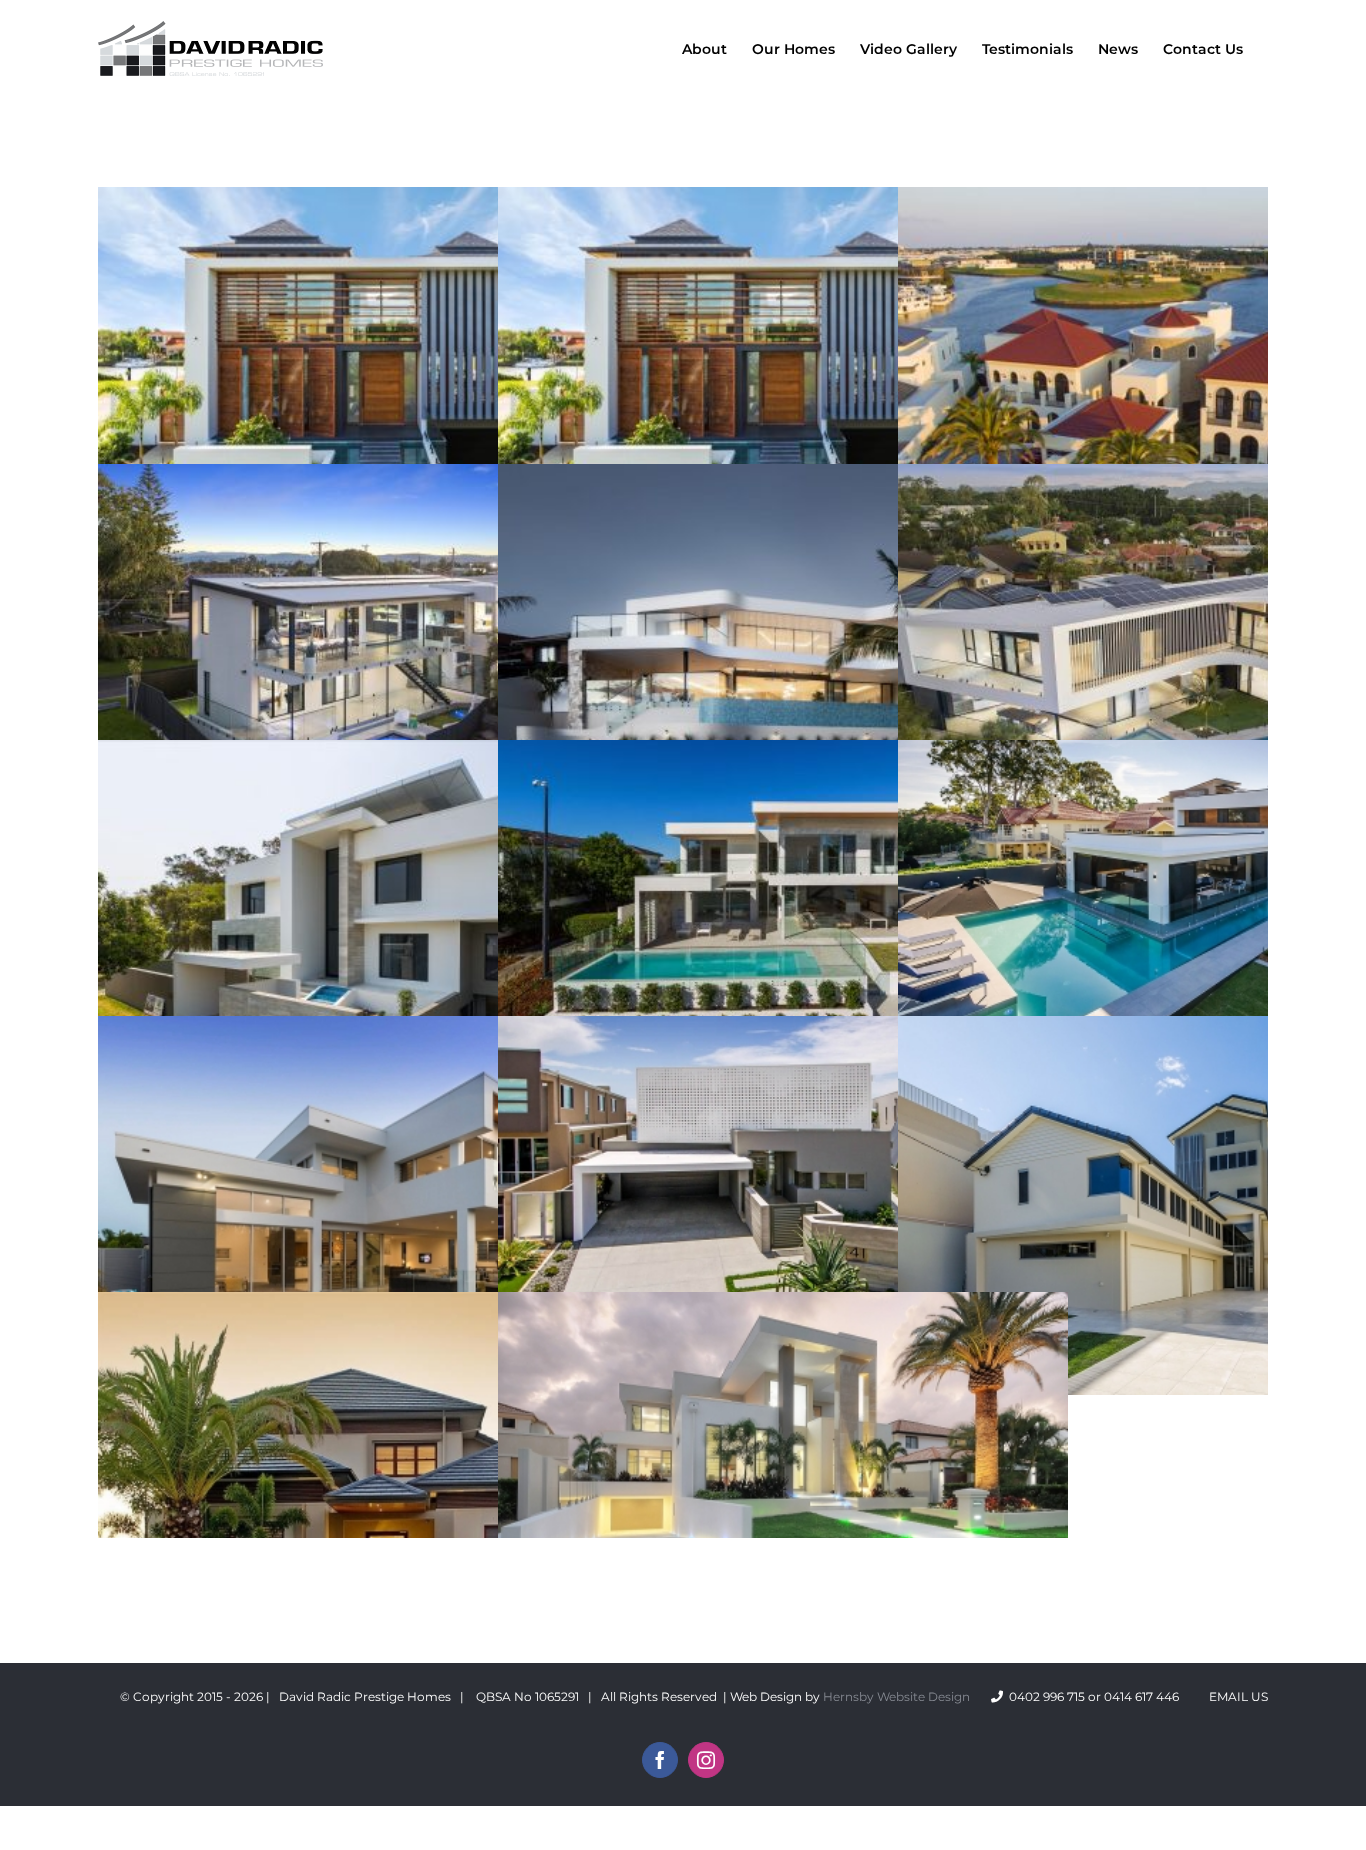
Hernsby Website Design (896, 1696)
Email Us (1235, 1696)
